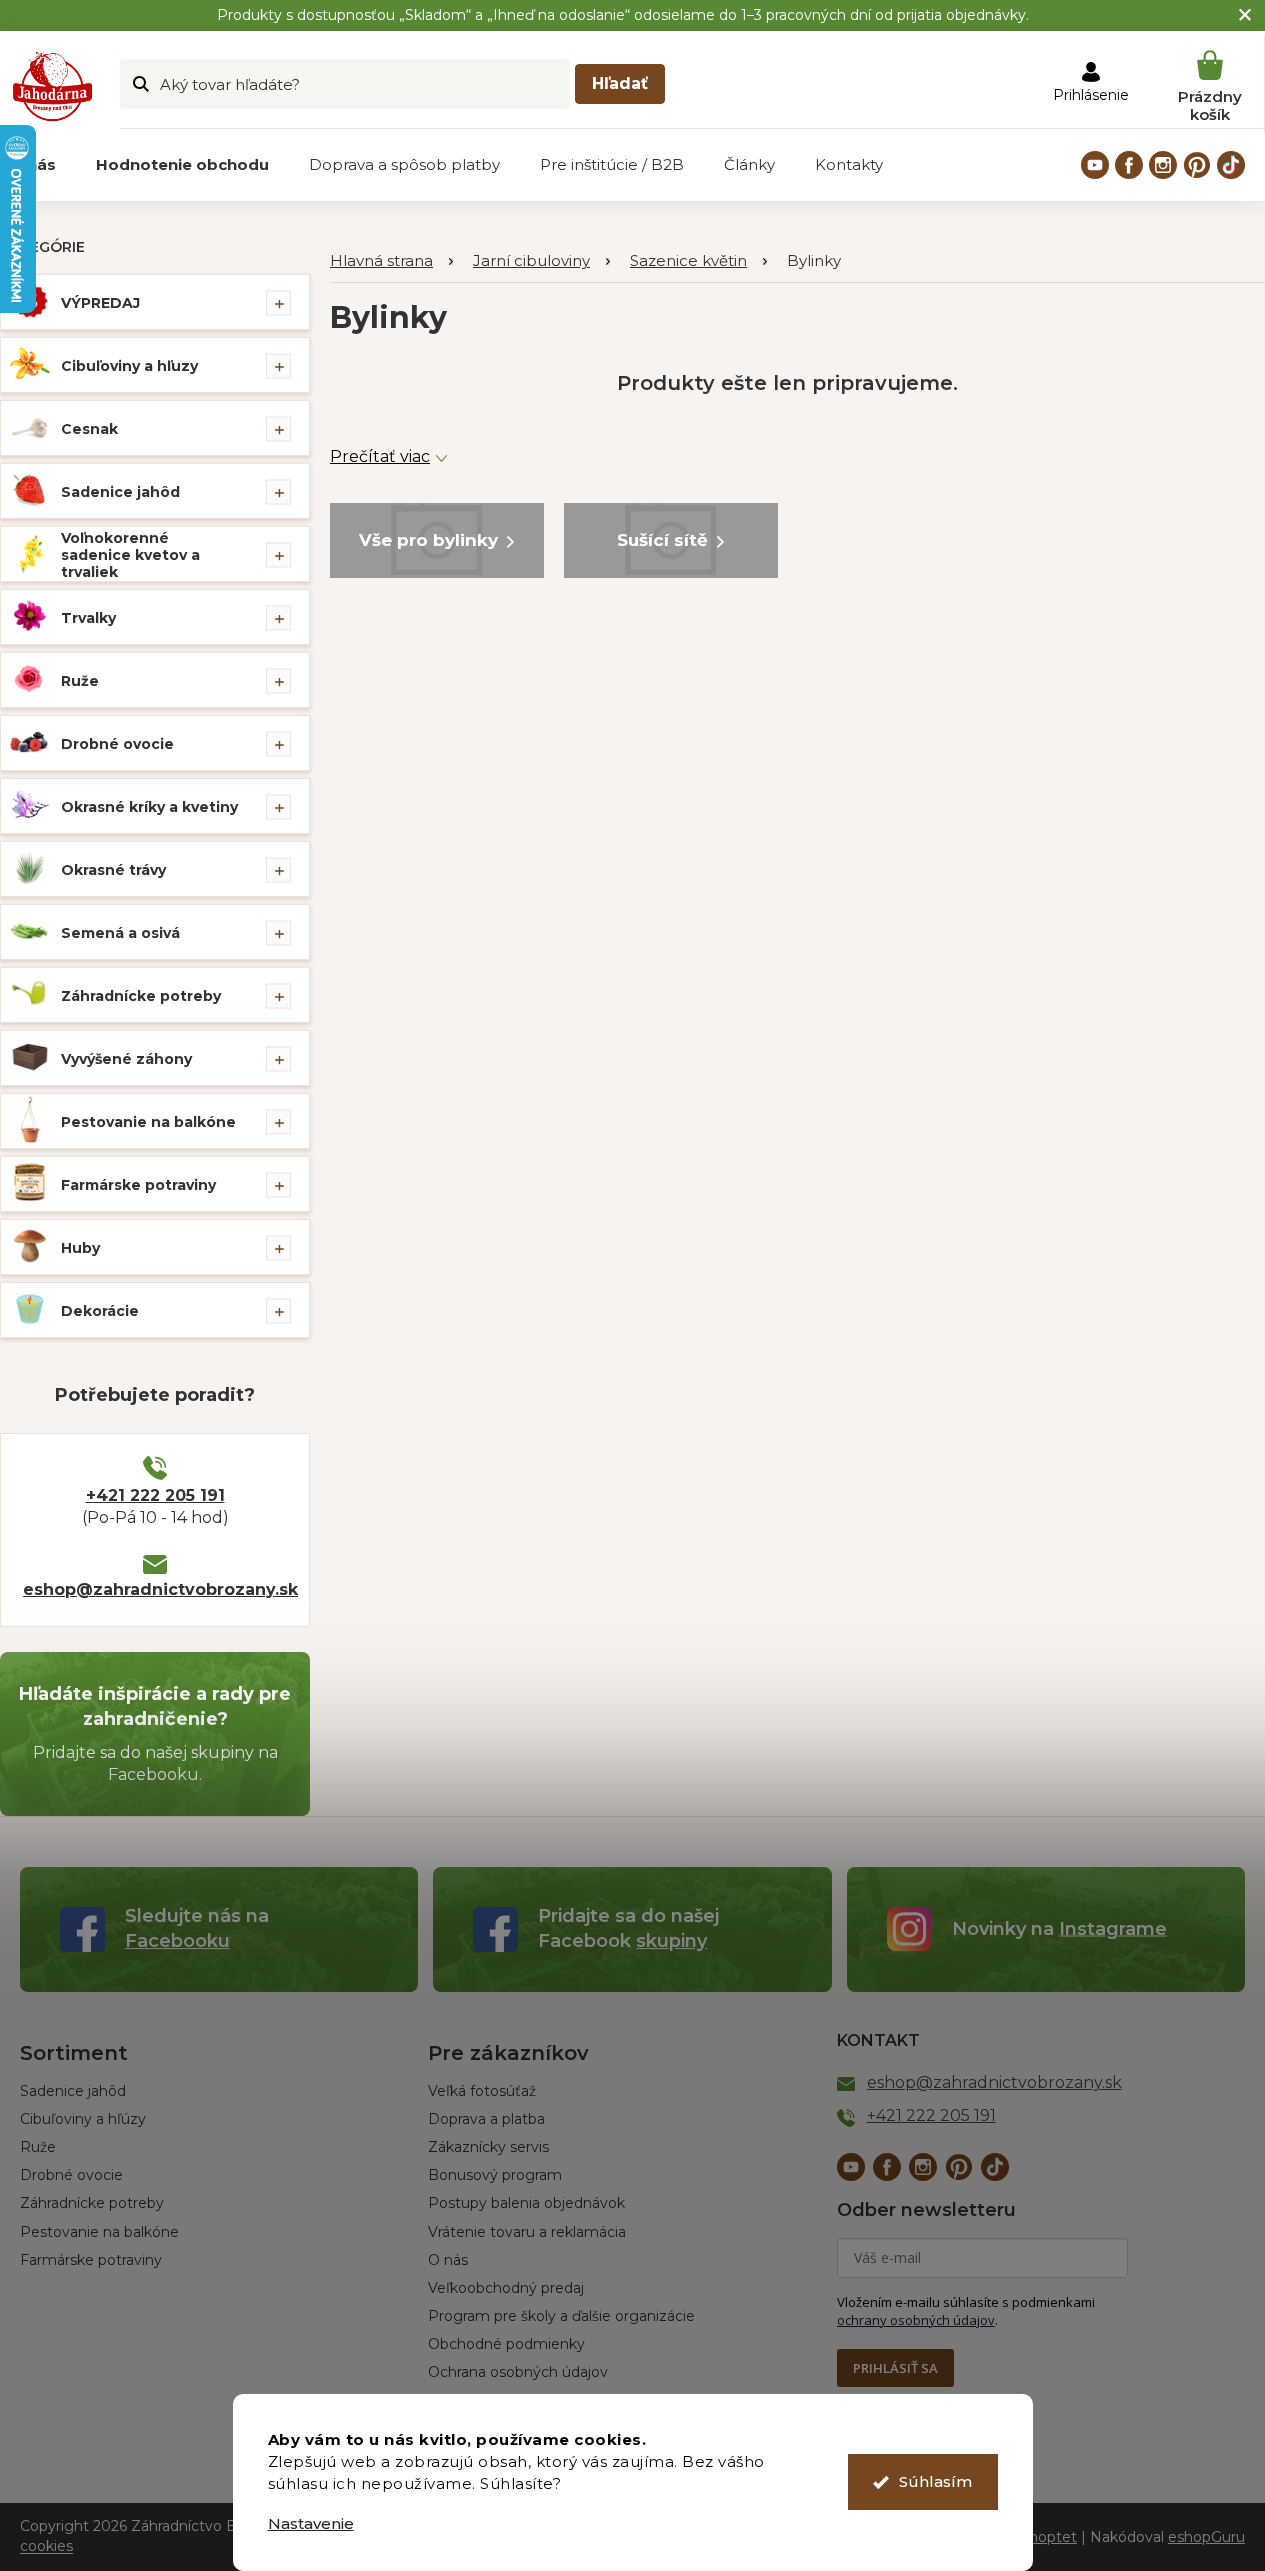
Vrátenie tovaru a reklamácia (527, 2232)
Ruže (80, 681)
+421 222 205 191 (155, 1495)
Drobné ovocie (117, 744)
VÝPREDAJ (100, 303)
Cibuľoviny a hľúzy (83, 2119)
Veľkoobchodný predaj (506, 2288)
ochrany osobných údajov (916, 2320)
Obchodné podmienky (506, 2344)
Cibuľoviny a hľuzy (129, 366)
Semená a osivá (120, 933)
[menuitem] (182, 165)
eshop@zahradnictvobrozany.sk (155, 1589)
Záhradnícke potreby (141, 996)
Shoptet (1048, 2537)
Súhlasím (935, 2481)
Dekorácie (100, 1311)
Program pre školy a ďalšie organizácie (561, 2316)
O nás (448, 2260)
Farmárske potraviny (138, 1185)
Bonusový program (495, 2175)
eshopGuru (1206, 2537)
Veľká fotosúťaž (482, 2091)
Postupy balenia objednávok (526, 2203)
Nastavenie (311, 2523)
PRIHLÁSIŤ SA (895, 2368)
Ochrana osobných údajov (518, 2372)
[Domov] (391, 261)
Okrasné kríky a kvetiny (149, 807)
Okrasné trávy (113, 870)
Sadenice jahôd (120, 492)
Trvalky (88, 618)
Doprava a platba (486, 2119)
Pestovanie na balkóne (148, 1122)
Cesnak (89, 429)
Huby (80, 1248)
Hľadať (620, 83)
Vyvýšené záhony (126, 1059)
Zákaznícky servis (488, 2147)
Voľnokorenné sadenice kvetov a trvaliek (130, 555)
